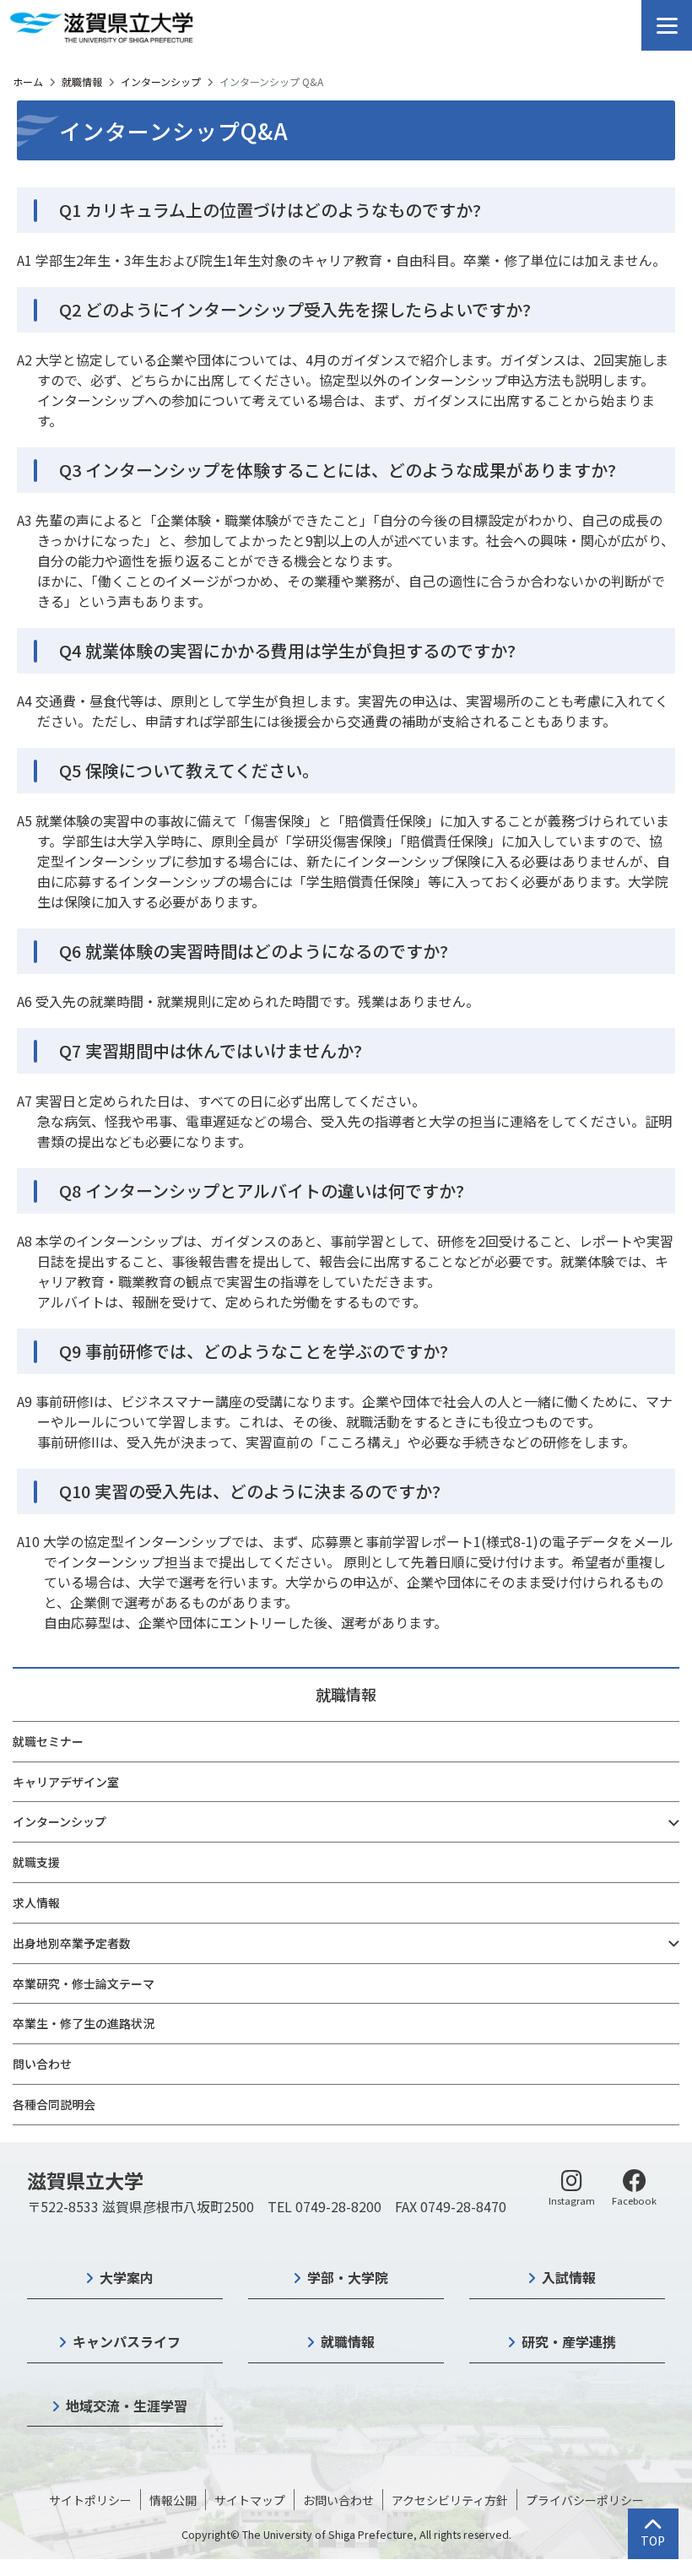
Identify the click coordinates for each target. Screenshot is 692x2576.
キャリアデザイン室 (66, 1782)
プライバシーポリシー (585, 2500)
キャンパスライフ (127, 2341)
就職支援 (36, 1862)
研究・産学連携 (569, 2341)
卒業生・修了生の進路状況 (84, 2023)
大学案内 (127, 2277)
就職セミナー (48, 1741)
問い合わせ (42, 2064)
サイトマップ (250, 2500)
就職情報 (82, 81)
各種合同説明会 (54, 2104)
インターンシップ (161, 81)
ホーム (28, 81)
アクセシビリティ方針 (450, 2500)
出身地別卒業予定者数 (72, 1943)
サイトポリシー (90, 2500)
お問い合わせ (338, 2500)
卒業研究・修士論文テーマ (84, 1983)
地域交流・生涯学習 (127, 2406)
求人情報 (36, 1902)
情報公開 (173, 2500)
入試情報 (569, 2277)
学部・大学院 (348, 2277)
